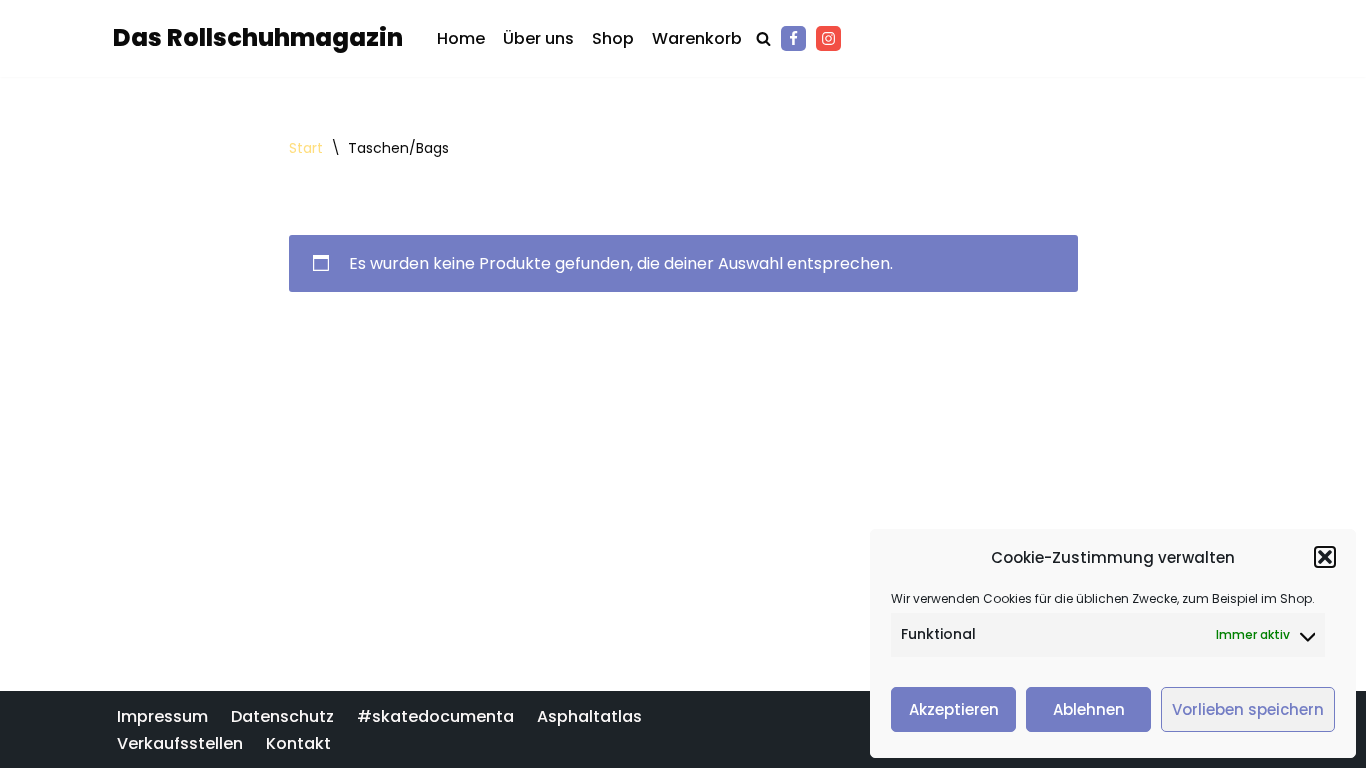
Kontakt (298, 742)
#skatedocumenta (435, 716)
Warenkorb (697, 38)
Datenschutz (282, 716)
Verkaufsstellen (180, 742)
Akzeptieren (954, 709)
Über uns (538, 38)
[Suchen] (763, 38)
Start (306, 148)
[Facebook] (793, 38)
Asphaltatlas (589, 716)
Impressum (162, 716)
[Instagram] (828, 38)
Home (461, 38)
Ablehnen (1089, 709)
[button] (1325, 557)
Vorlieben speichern (1248, 709)
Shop (613, 38)
